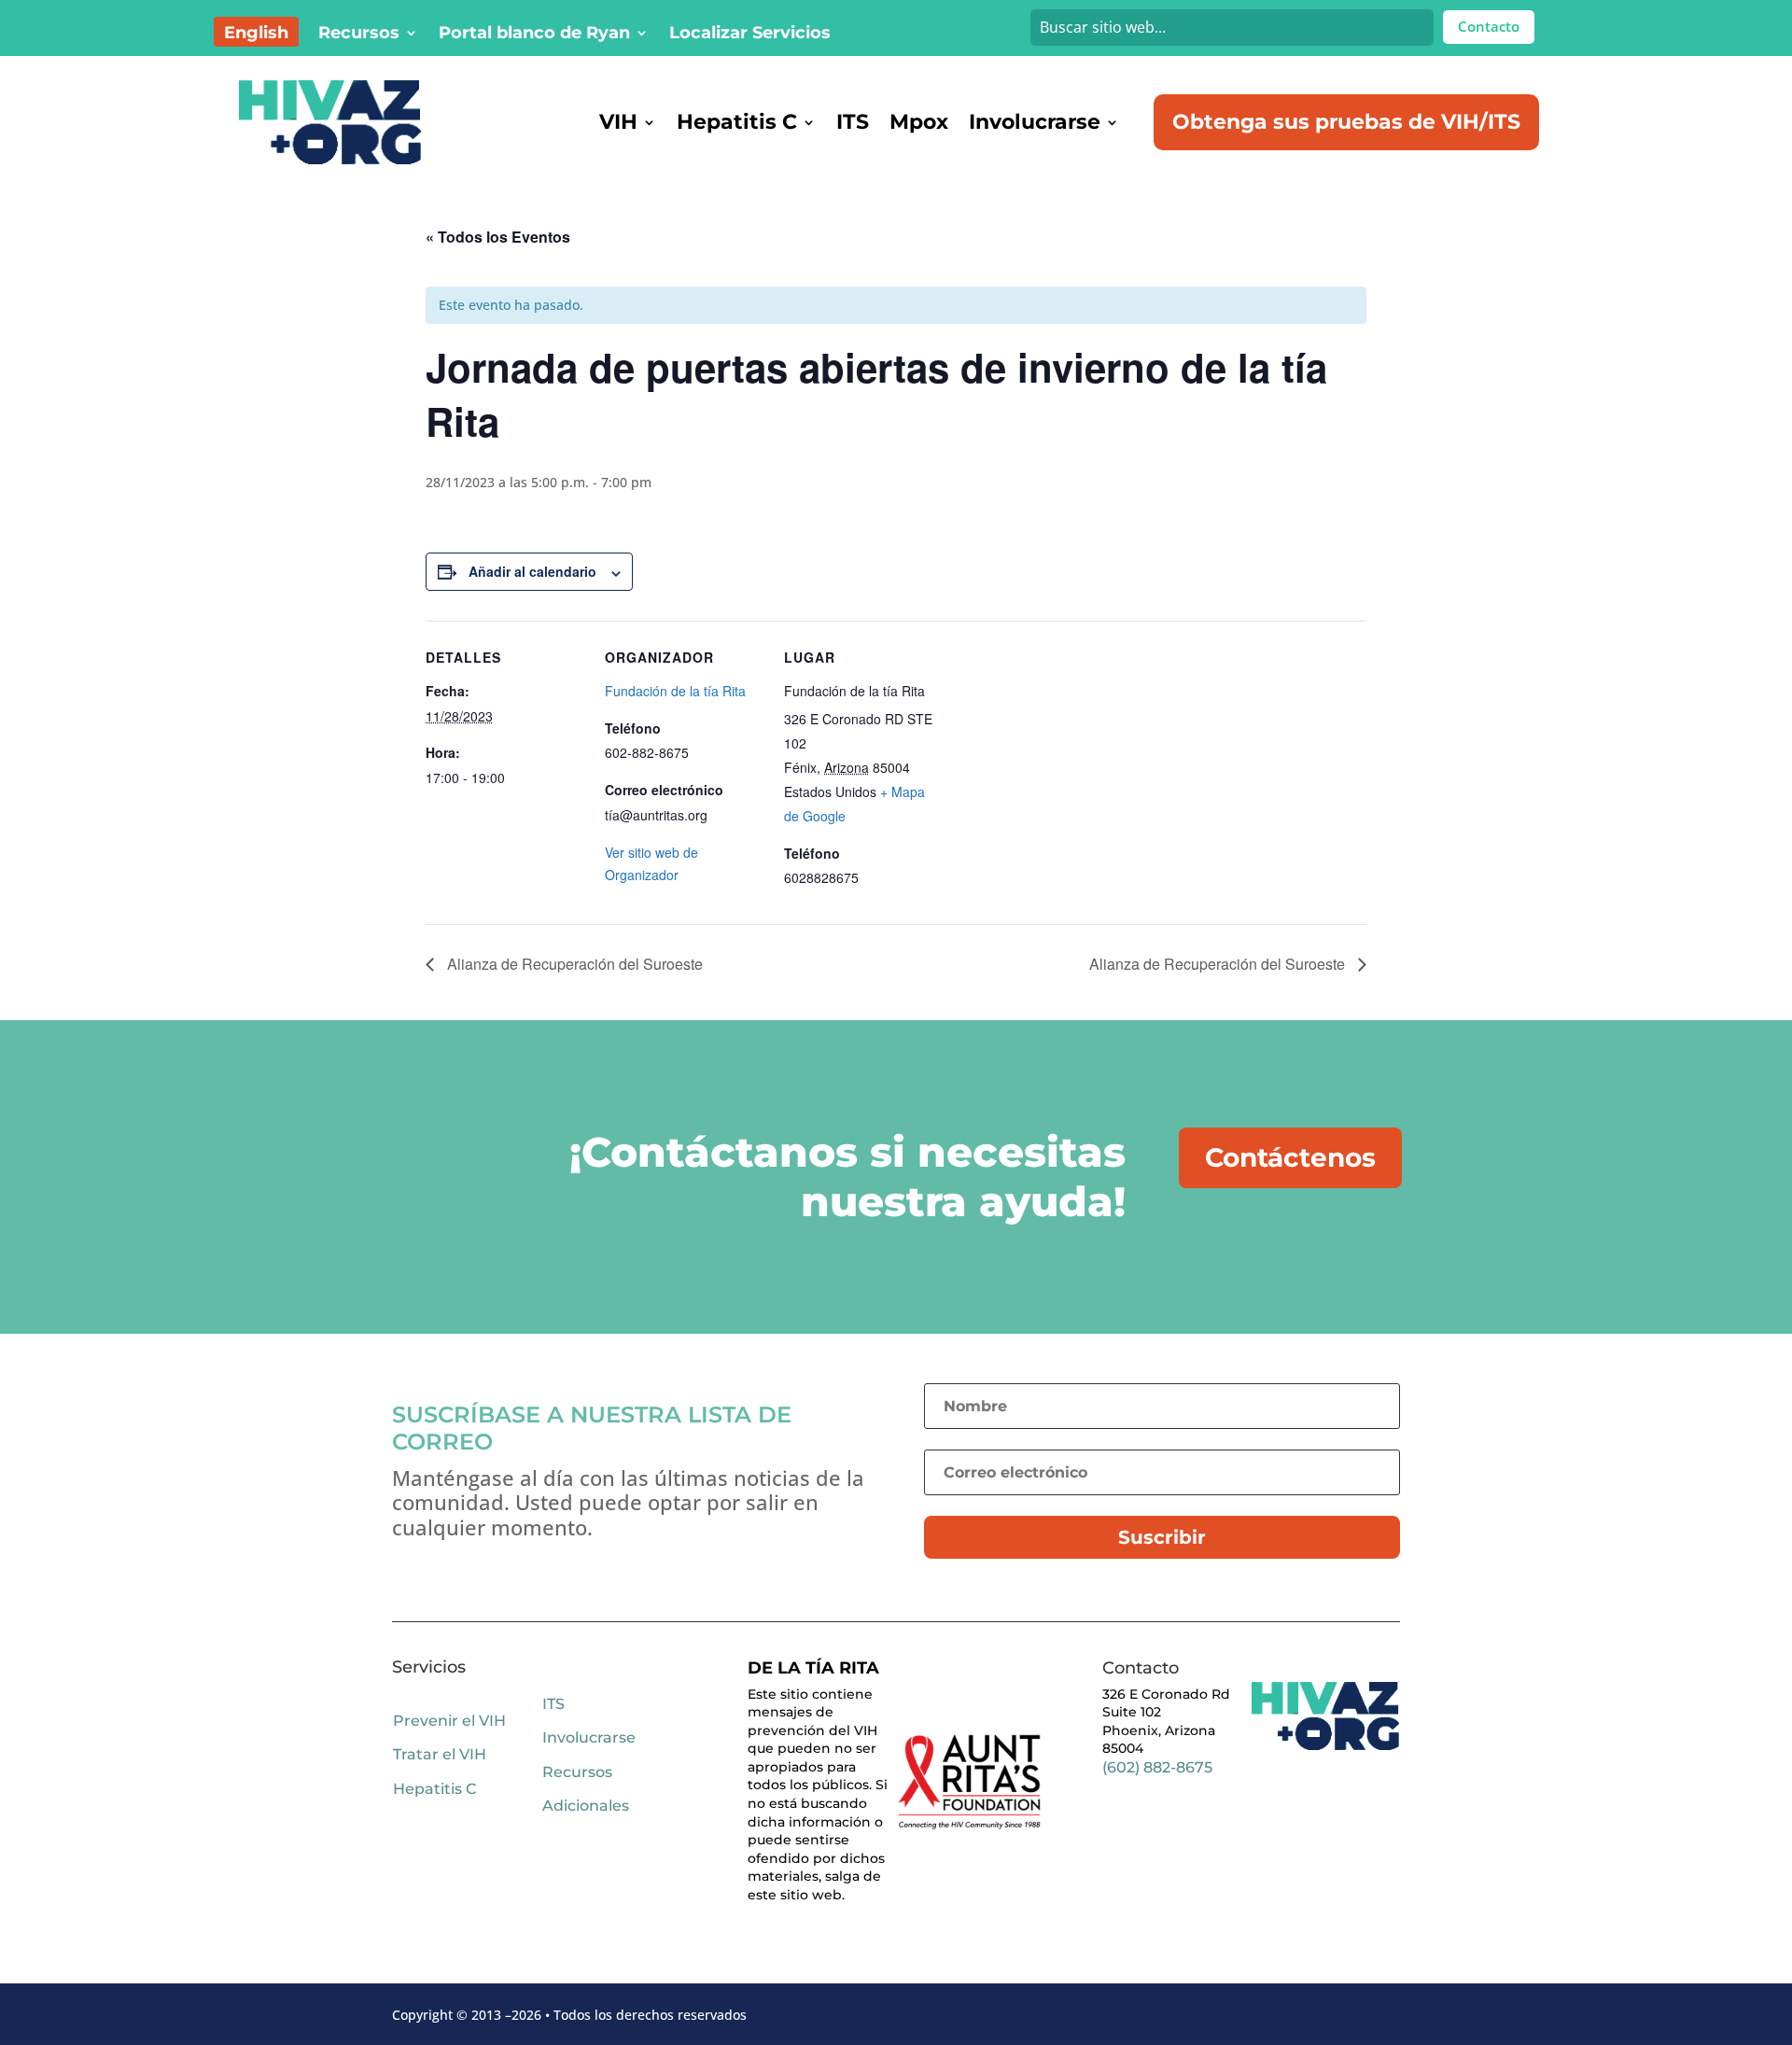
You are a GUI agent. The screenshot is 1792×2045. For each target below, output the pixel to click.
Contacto (1489, 26)
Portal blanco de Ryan (534, 35)
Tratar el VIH (440, 1754)
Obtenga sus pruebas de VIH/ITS (1346, 122)
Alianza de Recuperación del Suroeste (573, 964)
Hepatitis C (737, 122)
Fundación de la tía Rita (675, 691)
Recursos (359, 35)
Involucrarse (1035, 122)
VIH (618, 122)
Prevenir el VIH (449, 1721)
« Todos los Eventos (498, 237)
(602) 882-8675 (1157, 1767)
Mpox (919, 122)
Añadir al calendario (532, 571)
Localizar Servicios (750, 35)
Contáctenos (1290, 1157)
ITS (853, 122)
